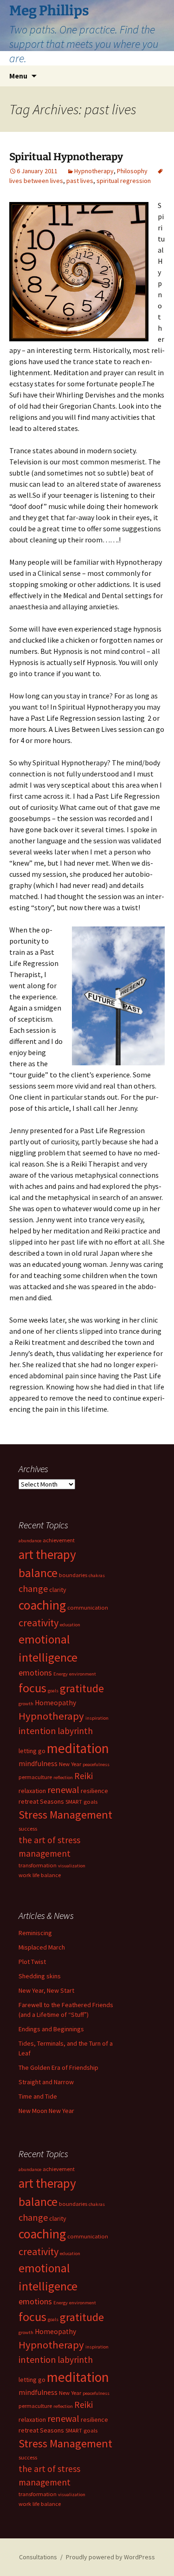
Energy (61, 1674)
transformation (38, 1865)
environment (83, 1674)
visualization (72, 1866)
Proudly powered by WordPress (110, 2557)
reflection (63, 1777)
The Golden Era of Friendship (58, 2067)
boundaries (73, 1575)
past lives (80, 181)
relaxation (32, 1791)
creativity (39, 1623)
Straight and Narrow (46, 2082)
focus (32, 1688)
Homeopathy (55, 1703)
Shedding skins (40, 1976)
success (28, 1829)
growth (26, 1704)
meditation (78, 1748)
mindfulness (38, 1764)
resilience (94, 1791)
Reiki (84, 1776)
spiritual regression (124, 181)
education (70, 1625)
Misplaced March (42, 1947)
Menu (18, 76)
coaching (42, 1605)
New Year (70, 1764)
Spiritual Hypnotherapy (66, 157)
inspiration (97, 1718)
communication (88, 1608)
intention (37, 1731)
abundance (30, 1541)
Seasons (52, 1801)
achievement (59, 1540)
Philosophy (132, 171)
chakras (97, 1575)
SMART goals (81, 1802)
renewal (63, 1790)
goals (53, 1691)
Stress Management (65, 1815)
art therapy (47, 1554)
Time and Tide (38, 2096)
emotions (35, 1673)
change (33, 1588)
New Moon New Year (46, 2111)
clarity (58, 1590)
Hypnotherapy (94, 171)
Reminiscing (35, 1933)
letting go (32, 1751)
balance (38, 1573)
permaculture (35, 1777)
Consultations (38, 2557)
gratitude (82, 1688)
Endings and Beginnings (51, 2029)
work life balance (40, 1875)
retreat (29, 1801)
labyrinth (75, 1731)
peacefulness (96, 1764)
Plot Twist (32, 1962)
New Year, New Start (46, 1990)
